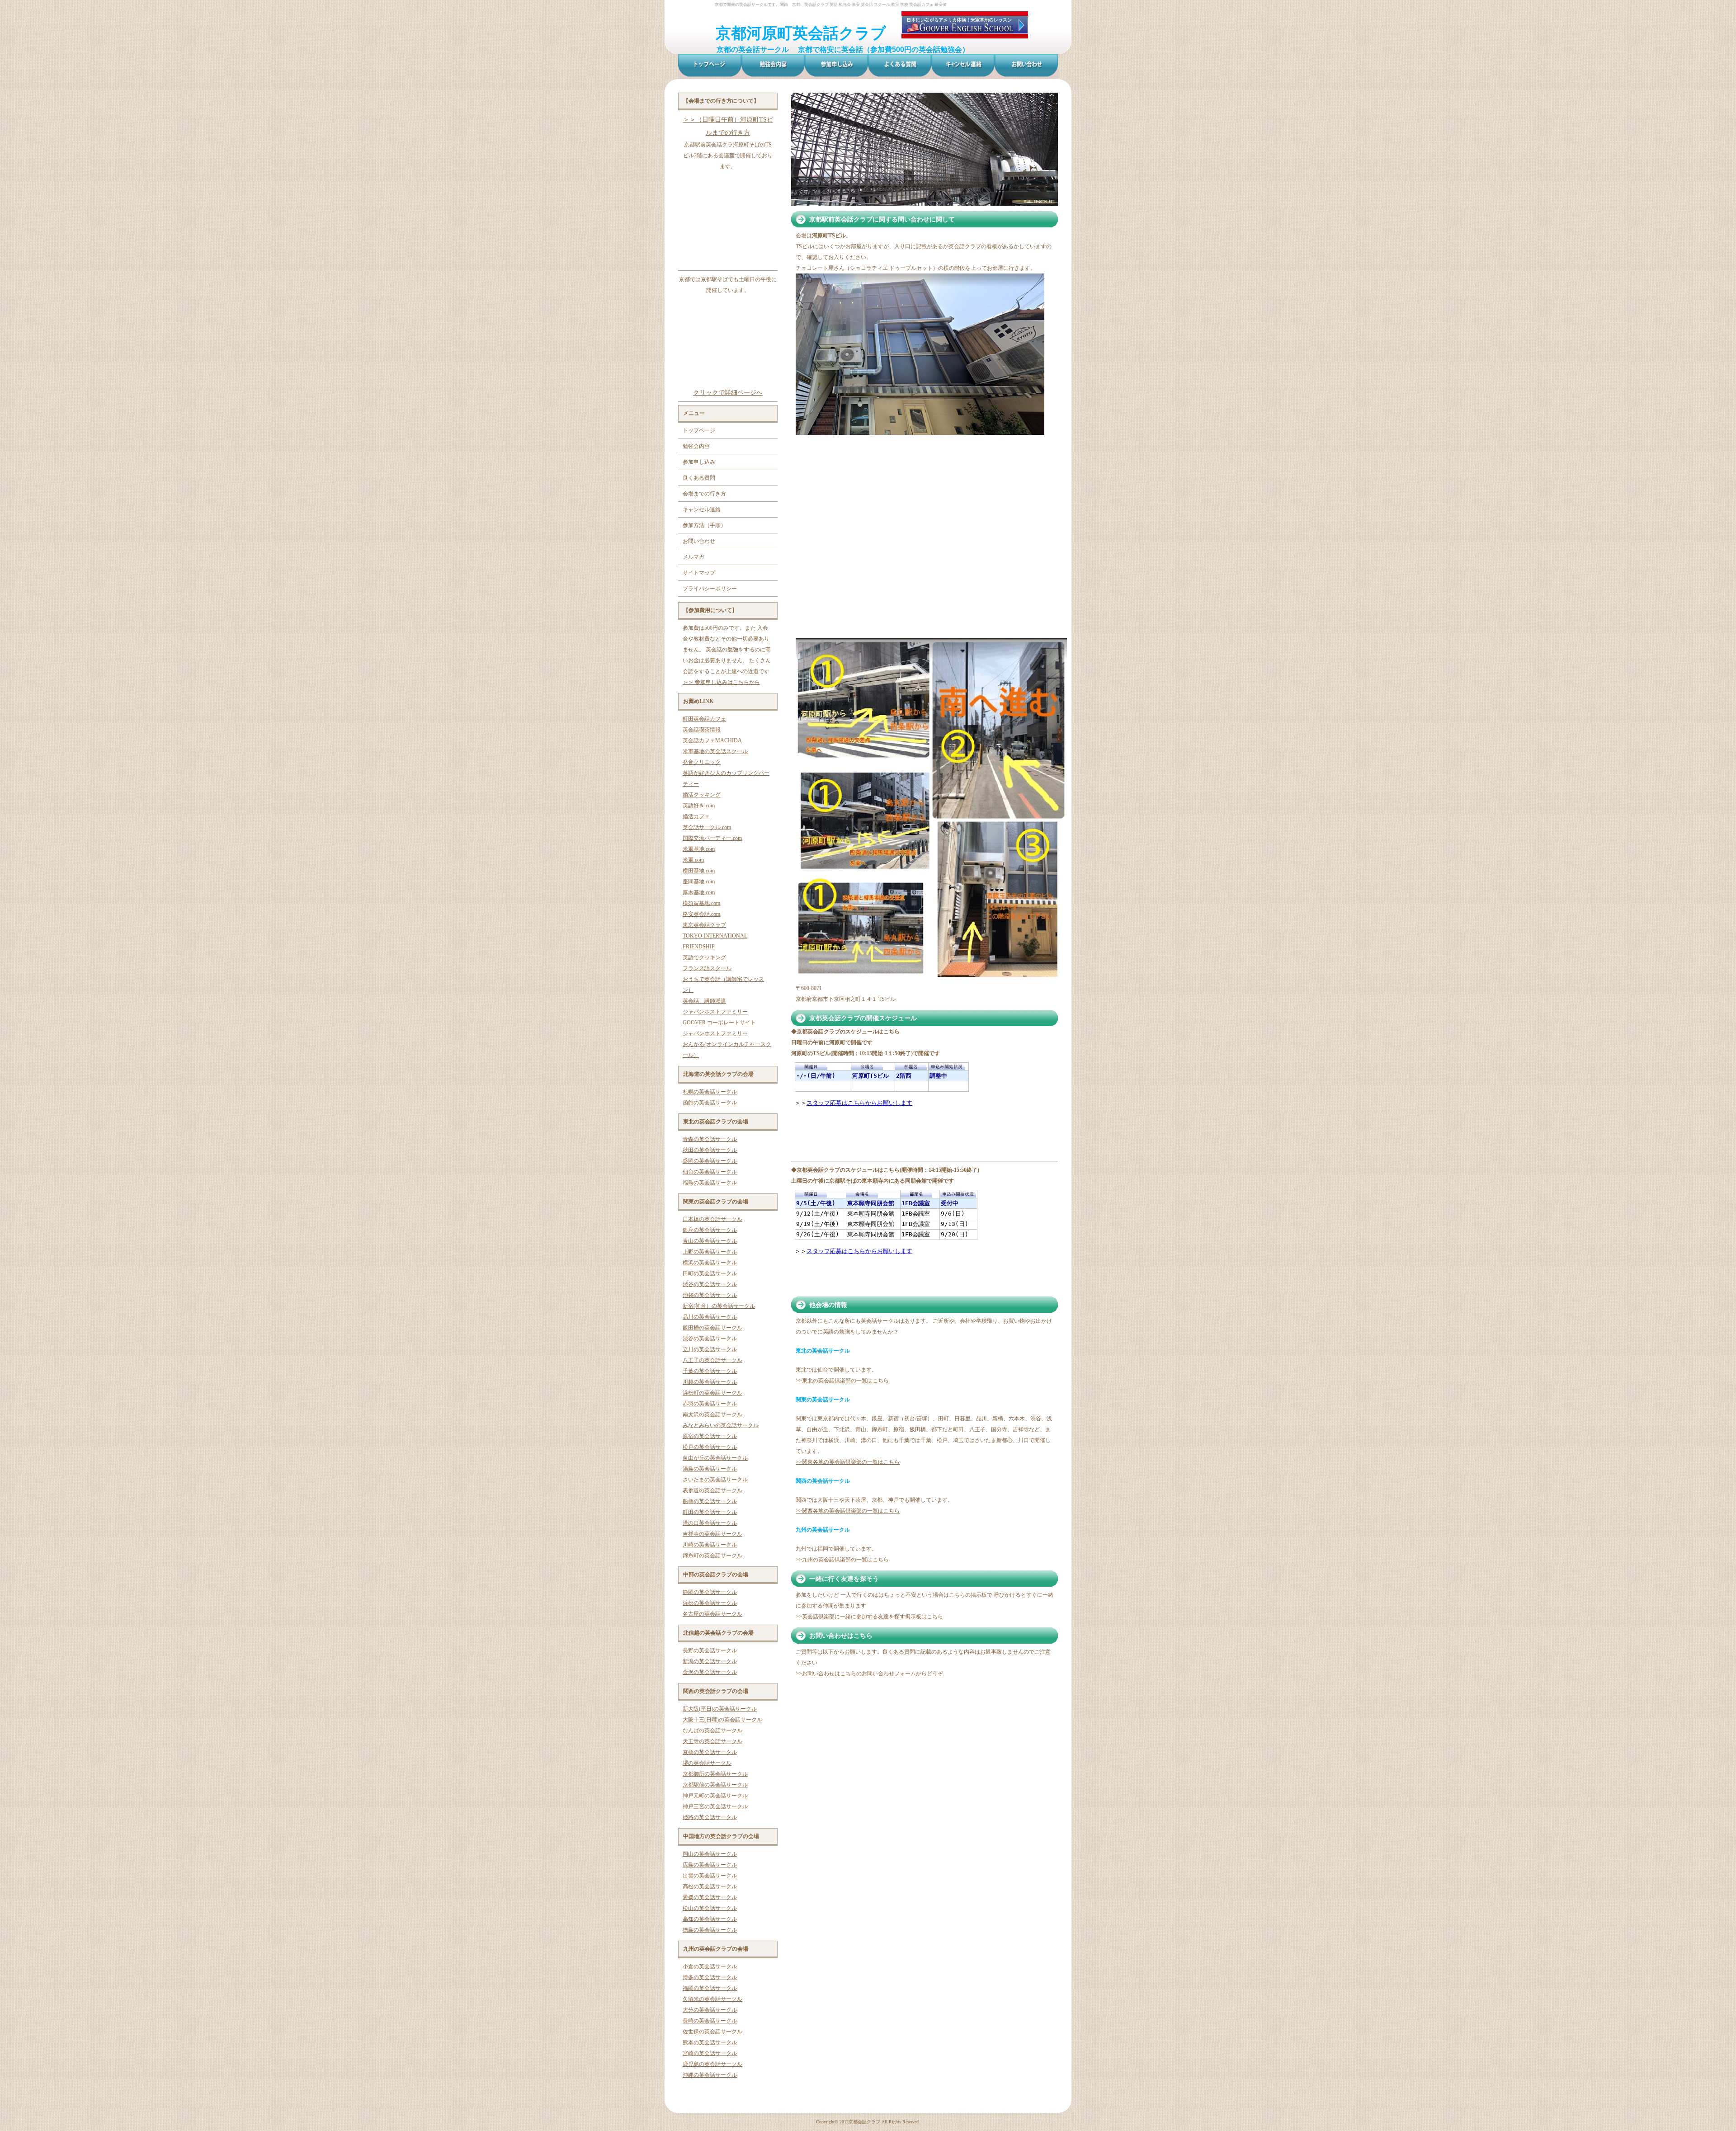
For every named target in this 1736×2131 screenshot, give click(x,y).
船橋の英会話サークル (710, 1501)
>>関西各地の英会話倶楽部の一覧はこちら (848, 1511)
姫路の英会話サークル (710, 1817)
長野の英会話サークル (710, 1650)
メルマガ (693, 557)
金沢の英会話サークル (710, 1672)
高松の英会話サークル (710, 1886)
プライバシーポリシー (710, 589)
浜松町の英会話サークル (712, 1393)
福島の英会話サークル (710, 1183)
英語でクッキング (704, 957)
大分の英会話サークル (710, 2010)
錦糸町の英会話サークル (712, 1556)
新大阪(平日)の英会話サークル (720, 1709)
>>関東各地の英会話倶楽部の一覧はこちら (848, 1462)
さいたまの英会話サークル (715, 1480)
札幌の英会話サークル (710, 1092)
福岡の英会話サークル (710, 1988)
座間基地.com (699, 882)
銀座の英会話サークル (710, 1230)
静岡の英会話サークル (710, 1592)
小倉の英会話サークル (710, 1966)
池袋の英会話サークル (710, 1295)
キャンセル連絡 (702, 509)
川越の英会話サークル (710, 1382)
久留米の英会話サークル (712, 1999)
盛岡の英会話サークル (710, 1161)
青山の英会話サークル (710, 1241)
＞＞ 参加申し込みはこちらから (721, 682)
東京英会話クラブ (704, 925)
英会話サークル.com (707, 827)
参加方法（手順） (704, 525)
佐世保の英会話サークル (712, 2032)
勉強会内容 (696, 446)
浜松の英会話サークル (710, 1603)
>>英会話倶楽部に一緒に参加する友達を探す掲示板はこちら (869, 1617)
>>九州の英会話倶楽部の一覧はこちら (842, 1560)
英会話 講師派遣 (704, 1001)
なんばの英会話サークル (712, 1730)
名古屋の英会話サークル (712, 1614)
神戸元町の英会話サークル (715, 1796)
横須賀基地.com (701, 903)
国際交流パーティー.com (712, 838)
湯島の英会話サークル (710, 1469)
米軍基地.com (699, 849)
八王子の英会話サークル (712, 1360)
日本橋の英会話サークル (712, 1219)
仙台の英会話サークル (710, 1172)
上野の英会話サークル (710, 1252)
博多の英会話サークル (710, 1977)
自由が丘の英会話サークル (715, 1458)
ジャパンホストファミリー (715, 1012)
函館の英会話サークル (710, 1103)
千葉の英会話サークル (710, 1371)
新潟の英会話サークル (710, 1661)
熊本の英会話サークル (710, 2042)
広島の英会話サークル (710, 1865)
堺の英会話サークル (707, 1763)
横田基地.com (699, 871)
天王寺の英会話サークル (712, 1741)
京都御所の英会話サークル (715, 1774)
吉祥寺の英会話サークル (712, 1534)
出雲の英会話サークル (710, 1876)
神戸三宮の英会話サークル (715, 1806)
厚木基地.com (699, 892)
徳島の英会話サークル (710, 1930)
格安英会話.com (701, 914)
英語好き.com (699, 806)
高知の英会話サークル (710, 1919)
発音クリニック (702, 762)
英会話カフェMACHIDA (712, 740)
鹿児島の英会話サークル (712, 2064)
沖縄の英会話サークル (710, 2075)
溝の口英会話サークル (710, 1523)
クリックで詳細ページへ (728, 392)
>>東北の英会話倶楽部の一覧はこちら (842, 1381)
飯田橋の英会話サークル (712, 1328)
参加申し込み (699, 462)
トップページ (699, 430)
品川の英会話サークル (710, 1317)
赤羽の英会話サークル (710, 1404)
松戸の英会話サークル (710, 1447)
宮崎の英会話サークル (710, 2053)
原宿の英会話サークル (710, 1436)
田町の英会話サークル (710, 1273)
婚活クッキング (702, 795)
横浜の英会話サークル (710, 1263)
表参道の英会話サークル (712, 1490)
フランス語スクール (707, 968)
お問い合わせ (699, 541)
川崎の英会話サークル (710, 1545)
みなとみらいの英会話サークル (721, 1425)
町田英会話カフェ (704, 719)
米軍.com (693, 860)
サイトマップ (699, 573)
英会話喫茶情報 (702, 730)
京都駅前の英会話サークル (715, 1785)
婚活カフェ (696, 816)
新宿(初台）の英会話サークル (719, 1306)
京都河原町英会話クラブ (801, 33)
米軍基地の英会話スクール (715, 751)
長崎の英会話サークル (710, 2021)
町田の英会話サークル (710, 1512)
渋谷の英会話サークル (710, 1284)
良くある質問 (699, 478)
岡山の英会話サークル (710, 1854)
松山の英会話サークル (710, 1908)
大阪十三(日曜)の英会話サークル (722, 1720)
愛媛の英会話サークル (710, 1897)
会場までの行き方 (704, 494)
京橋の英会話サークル (710, 1752)
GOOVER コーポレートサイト (719, 1023)
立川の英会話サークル (710, 1349)
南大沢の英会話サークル (712, 1414)
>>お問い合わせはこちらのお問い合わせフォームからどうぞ (869, 1674)
